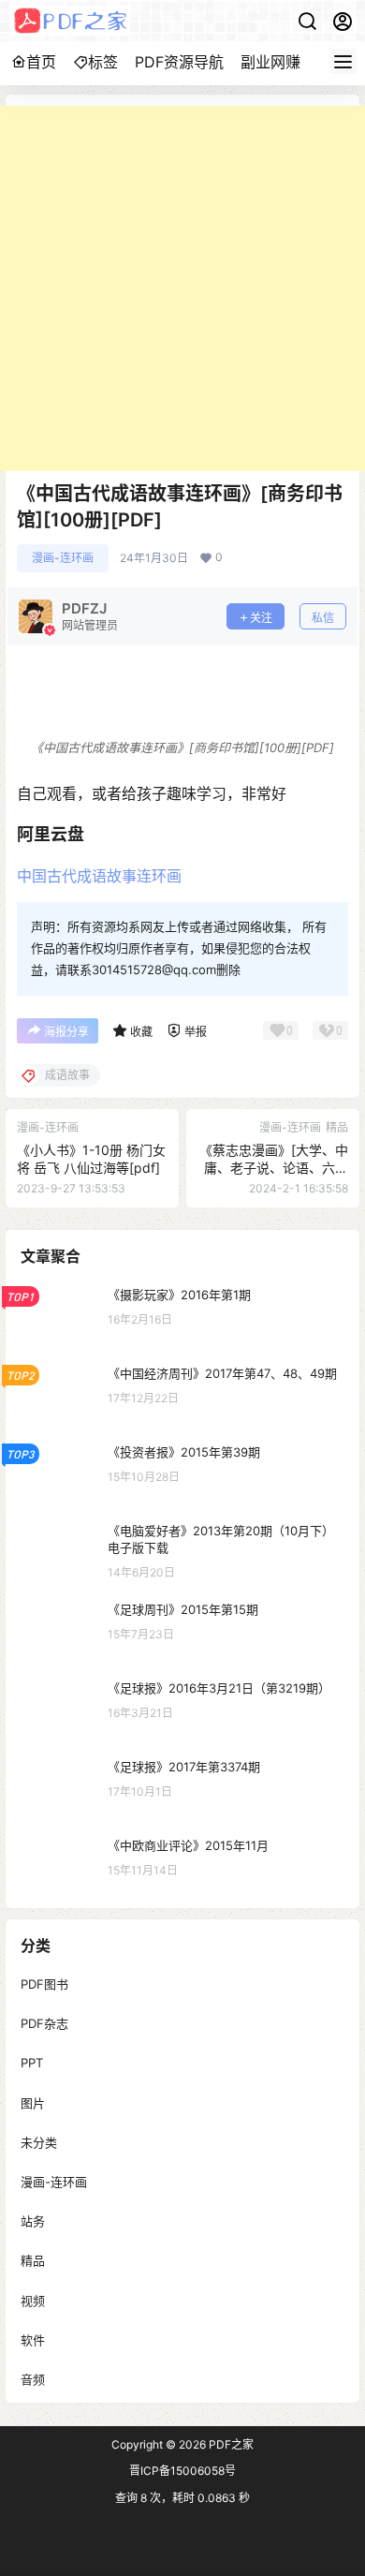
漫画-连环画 (63, 558)
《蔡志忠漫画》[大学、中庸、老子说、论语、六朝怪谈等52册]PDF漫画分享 (273, 1168)
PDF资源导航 (179, 62)
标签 (103, 62)
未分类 (39, 2142)
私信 (323, 618)
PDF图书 (44, 1984)
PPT (32, 2064)
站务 (33, 2222)
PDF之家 (230, 2444)
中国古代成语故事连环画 (99, 876)
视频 (33, 2301)
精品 (33, 2261)
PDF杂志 (44, 2024)
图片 (33, 2103)
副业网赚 (270, 62)
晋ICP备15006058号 (182, 2471)
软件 (33, 2340)
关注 (261, 618)
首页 (41, 62)
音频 (33, 2379)
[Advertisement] (182, 289)
